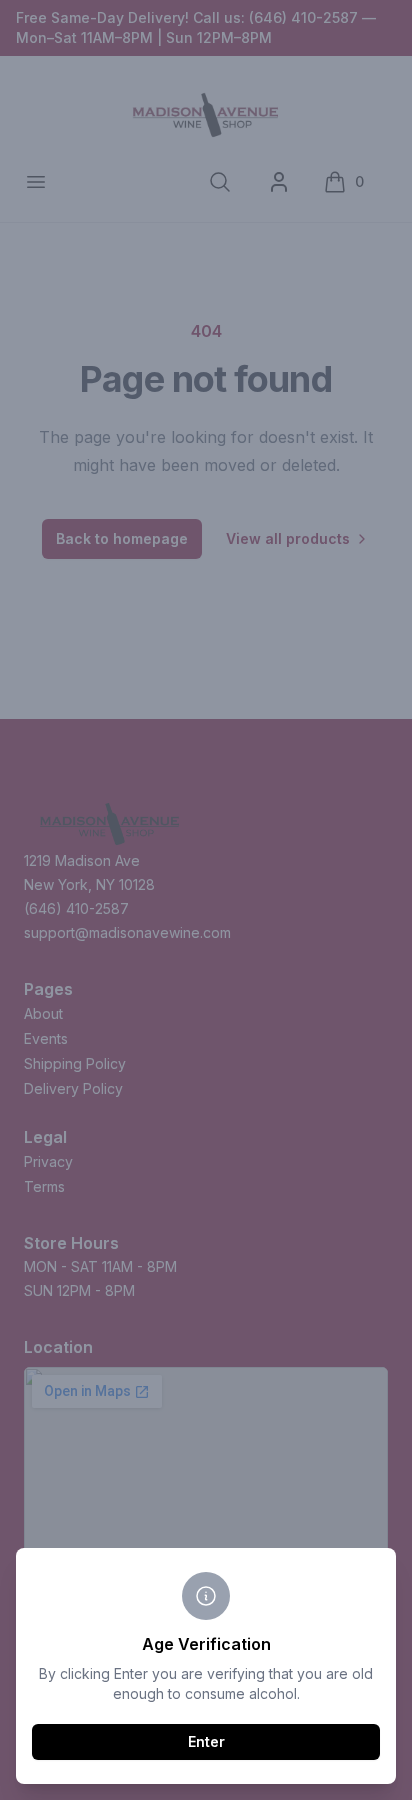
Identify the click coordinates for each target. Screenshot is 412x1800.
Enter (206, 1741)
